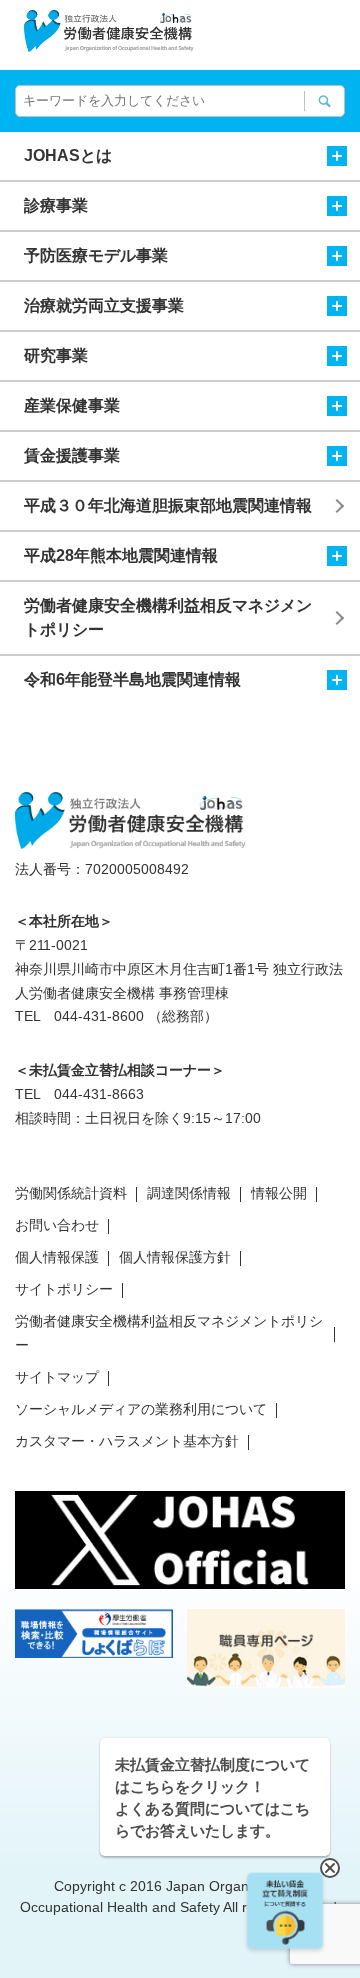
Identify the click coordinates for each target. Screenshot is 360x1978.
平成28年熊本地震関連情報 (121, 555)
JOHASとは (68, 155)
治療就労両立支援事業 (104, 305)
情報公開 (279, 1193)
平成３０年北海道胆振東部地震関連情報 (168, 505)
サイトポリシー (64, 1289)
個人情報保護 (57, 1257)
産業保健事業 (72, 405)
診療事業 (56, 205)
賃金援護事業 (72, 455)
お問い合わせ (57, 1225)
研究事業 (56, 355)
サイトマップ (57, 1377)
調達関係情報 (189, 1193)
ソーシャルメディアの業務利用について (141, 1409)
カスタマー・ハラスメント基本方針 (127, 1441)
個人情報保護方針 (175, 1257)
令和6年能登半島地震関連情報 (132, 679)
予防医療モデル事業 (96, 255)
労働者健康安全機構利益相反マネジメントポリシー (168, 617)
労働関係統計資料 (71, 1193)
